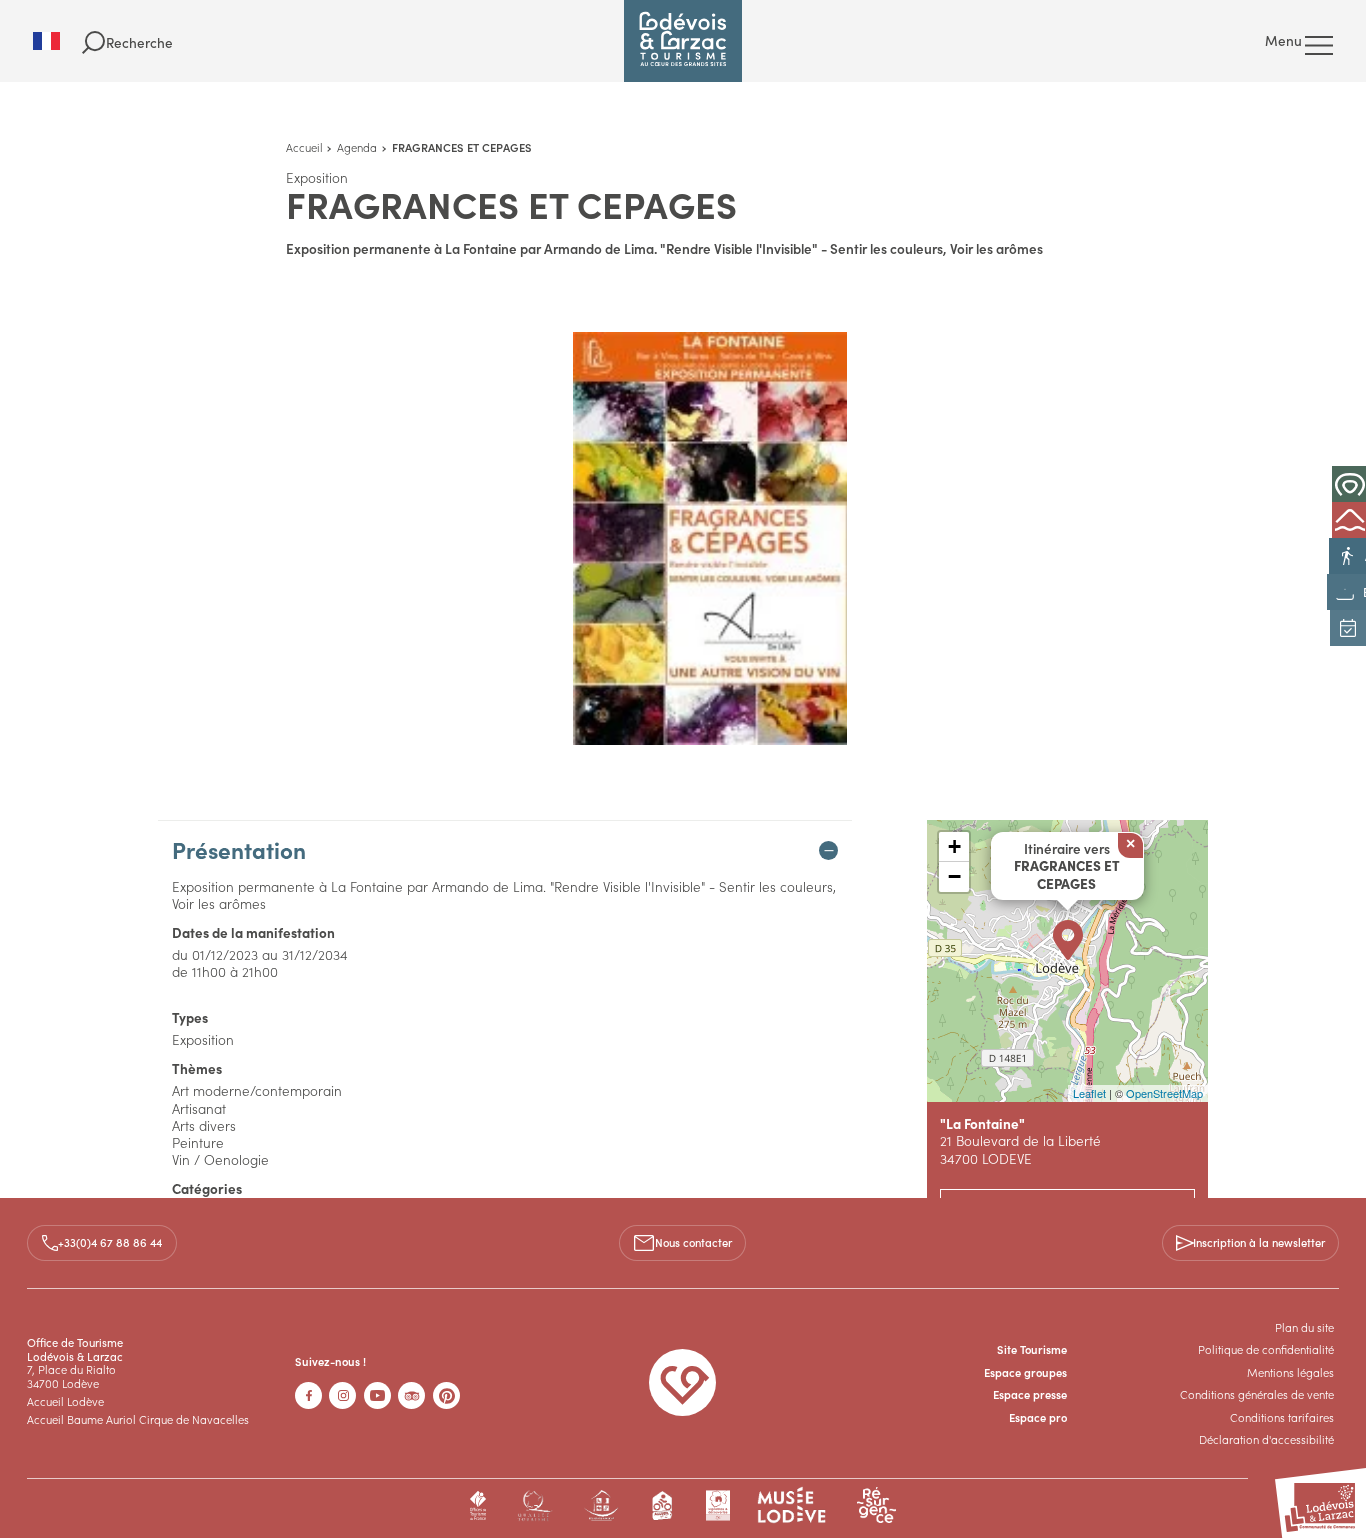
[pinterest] (446, 1395)
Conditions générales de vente (1257, 1394)
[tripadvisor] (411, 1395)
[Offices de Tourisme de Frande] (478, 1505)
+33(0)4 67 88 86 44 (110, 1242)
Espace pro (1038, 1417)
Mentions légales (1290, 1372)
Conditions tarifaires (1282, 1417)
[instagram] (342, 1395)
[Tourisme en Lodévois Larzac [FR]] (683, 41)
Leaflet (1089, 1093)
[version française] (57, 41)
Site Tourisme (1032, 1349)
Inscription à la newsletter (1259, 1242)
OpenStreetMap (1164, 1093)
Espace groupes (1025, 1372)
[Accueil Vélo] (663, 1505)
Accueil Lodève (65, 1401)
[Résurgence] (876, 1505)
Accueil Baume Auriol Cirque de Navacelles (138, 1419)
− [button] (954, 876)
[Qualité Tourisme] (534, 1505)
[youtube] (377, 1395)
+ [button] (954, 846)
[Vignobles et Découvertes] (717, 1505)
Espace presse (1030, 1394)
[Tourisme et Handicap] (601, 1505)
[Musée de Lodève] (792, 1505)
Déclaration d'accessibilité (1266, 1439)
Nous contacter (693, 1242)
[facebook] (308, 1395)
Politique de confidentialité (1266, 1349)
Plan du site (1304, 1327)
